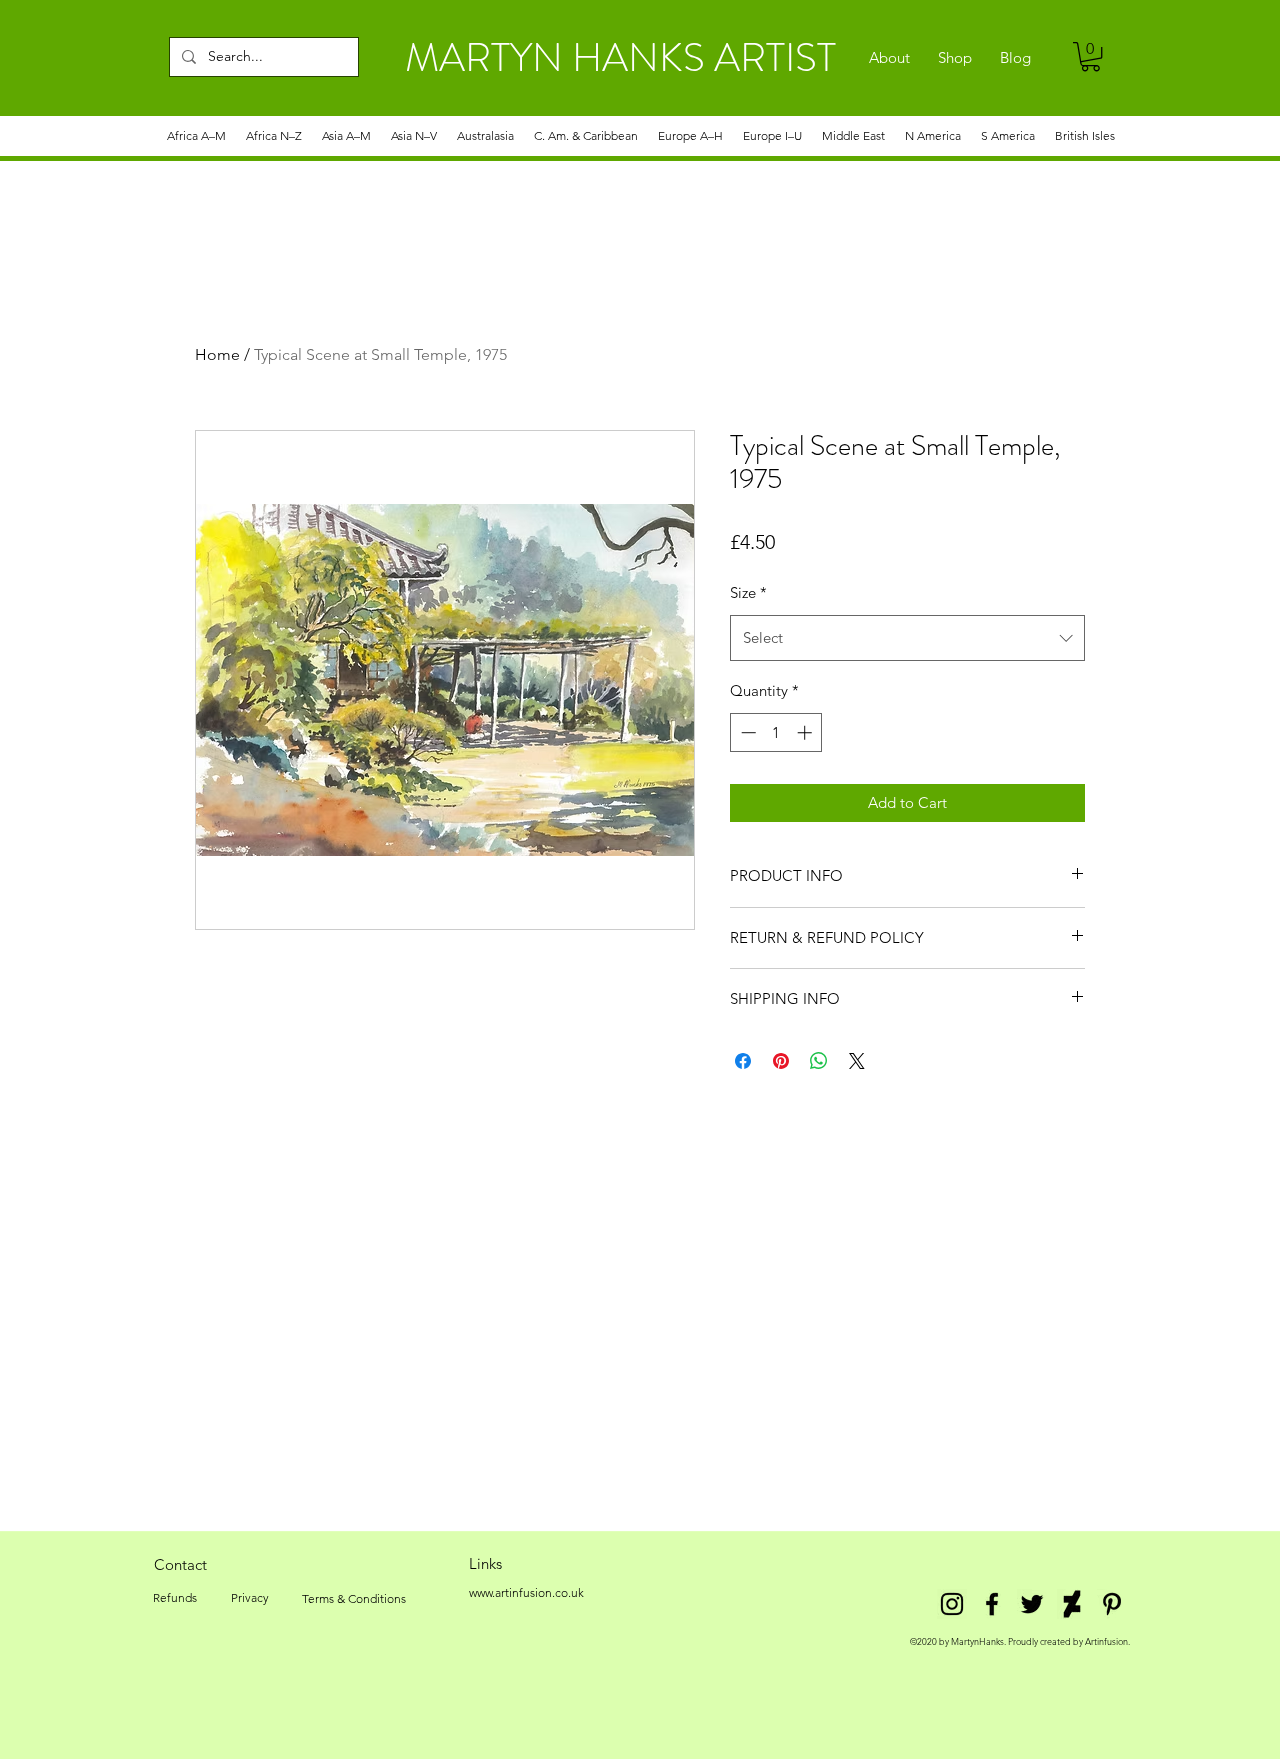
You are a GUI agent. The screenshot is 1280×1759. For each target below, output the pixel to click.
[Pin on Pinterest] (781, 1061)
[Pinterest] (1112, 1604)
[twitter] (1032, 1604)
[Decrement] (746, 732)
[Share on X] (857, 1061)
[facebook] (992, 1604)
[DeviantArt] (1072, 1604)
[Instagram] (952, 1604)
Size (748, 592)
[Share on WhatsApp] (819, 1061)
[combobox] (907, 638)
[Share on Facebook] (743, 1061)
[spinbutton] (776, 732)
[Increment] (806, 732)
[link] (1090, 56)
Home (217, 354)
